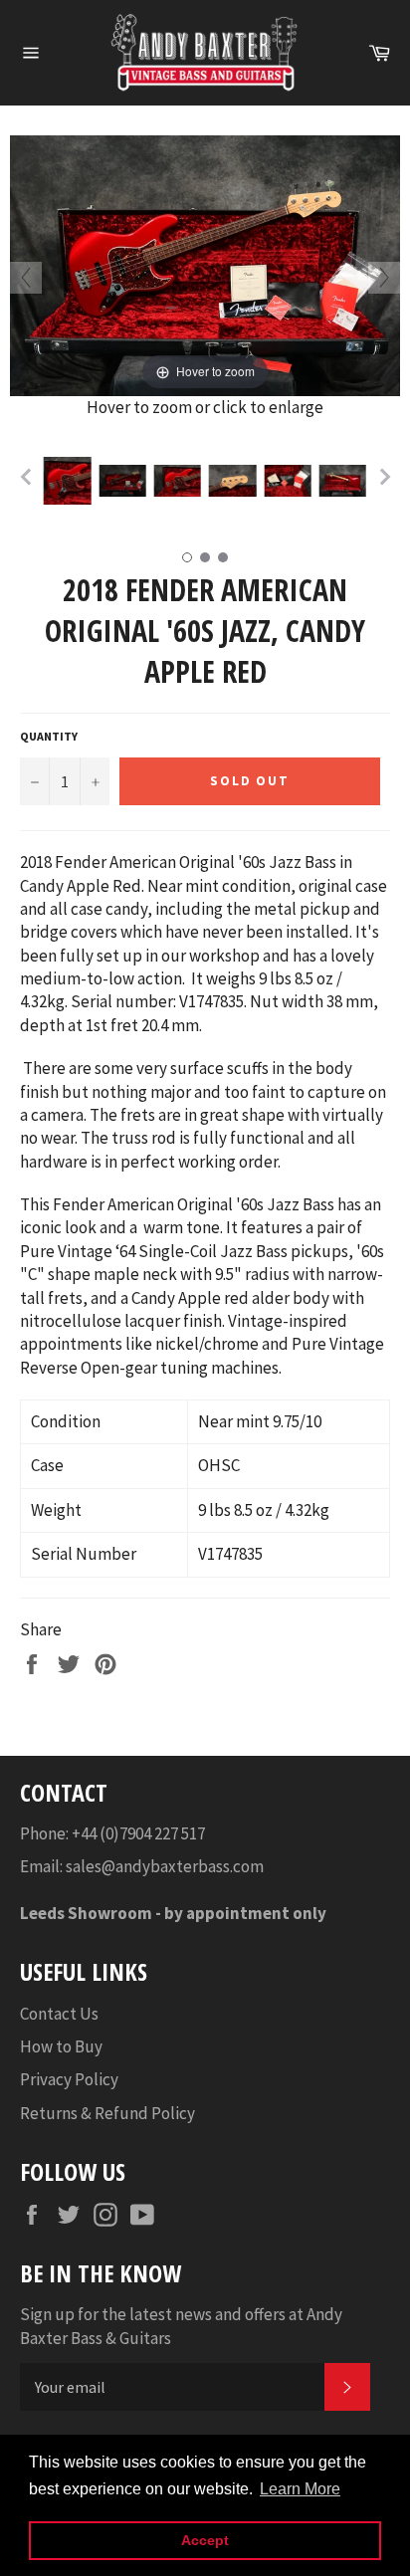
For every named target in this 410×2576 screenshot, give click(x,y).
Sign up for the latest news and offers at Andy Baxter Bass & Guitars (181, 2326)
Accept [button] (205, 2540)
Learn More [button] (300, 2489)
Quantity (49, 736)
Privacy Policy (69, 2079)
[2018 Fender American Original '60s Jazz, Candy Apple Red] (67, 481)
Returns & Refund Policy (107, 2113)
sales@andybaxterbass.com (165, 1866)
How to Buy (61, 2046)
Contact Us (59, 2014)
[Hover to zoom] (205, 264)
